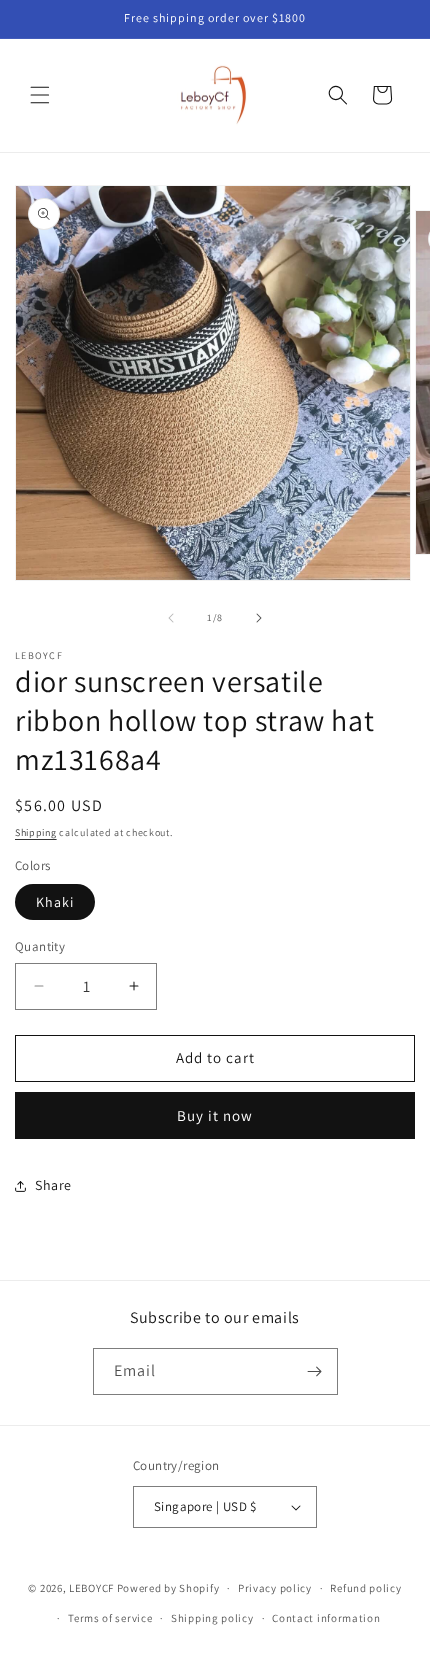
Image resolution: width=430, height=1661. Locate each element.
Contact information (326, 1618)
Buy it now (215, 1115)
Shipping (36, 832)
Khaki (55, 902)
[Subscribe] (315, 1371)
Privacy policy (275, 1588)
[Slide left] (171, 618)
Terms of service (110, 1618)
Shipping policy (212, 1618)
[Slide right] (259, 618)
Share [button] (53, 1185)
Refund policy (365, 1588)
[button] (40, 95)
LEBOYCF (91, 1588)
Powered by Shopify (168, 1588)
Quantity (40, 946)
